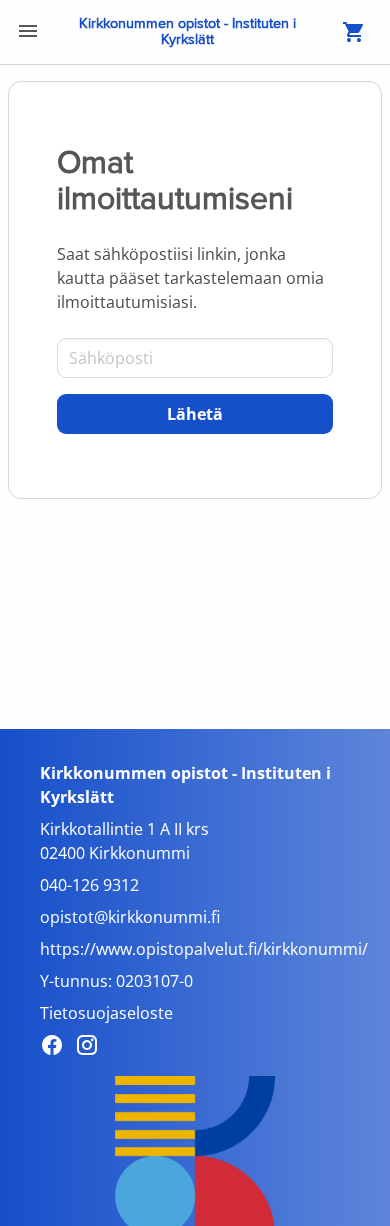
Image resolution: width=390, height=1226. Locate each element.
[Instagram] (92, 1048)
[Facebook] (57, 1048)
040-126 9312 (89, 885)
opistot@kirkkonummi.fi (130, 917)
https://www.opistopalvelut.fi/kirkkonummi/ (204, 949)
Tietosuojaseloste (106, 1013)
